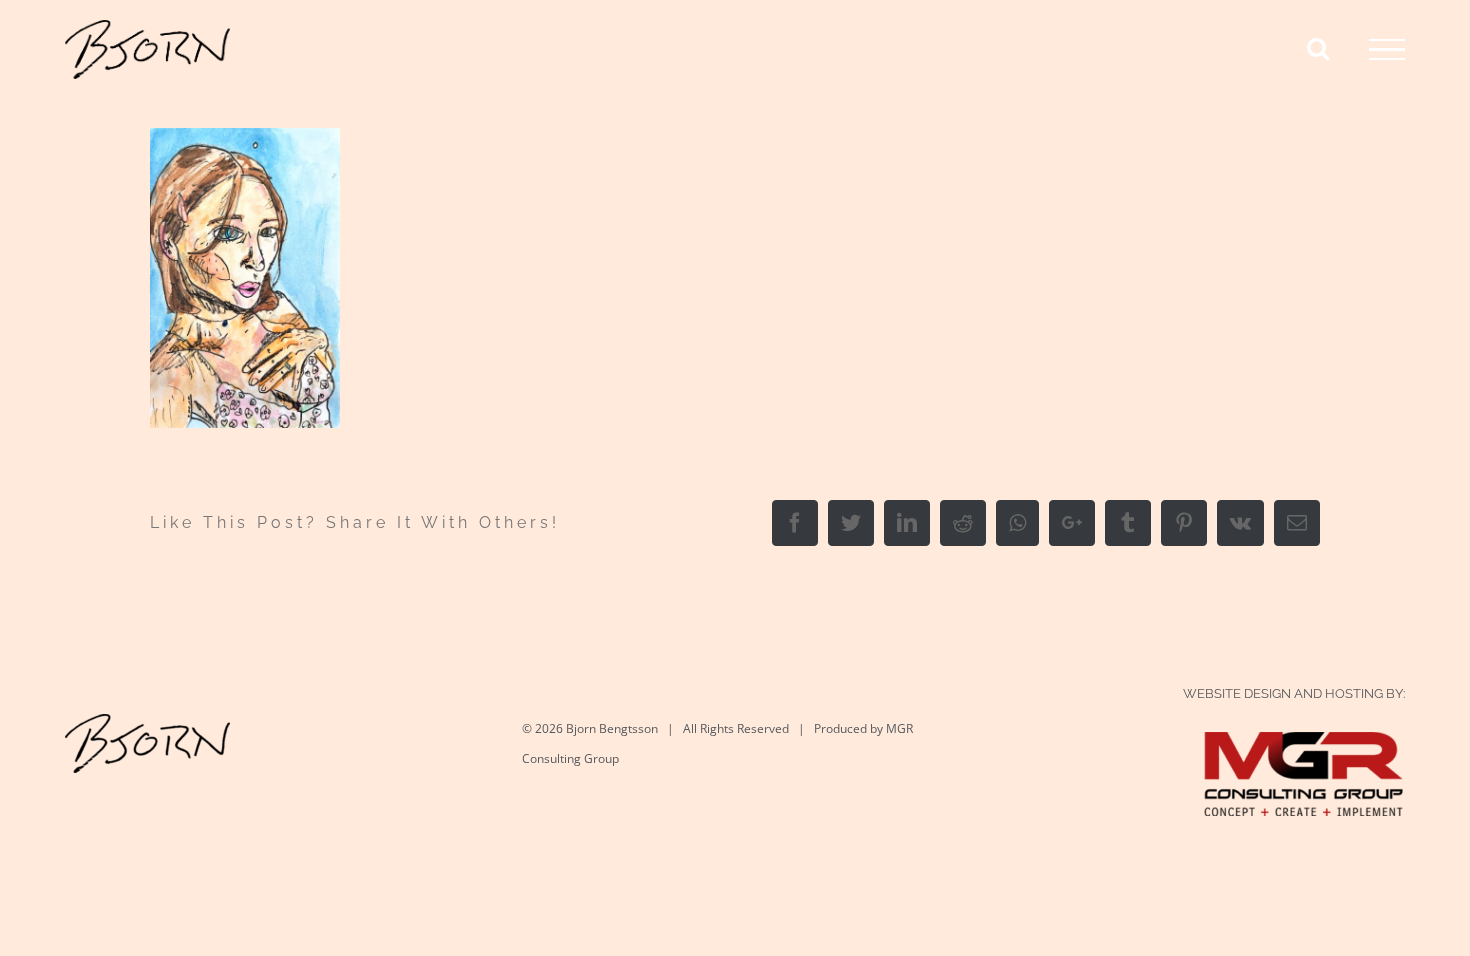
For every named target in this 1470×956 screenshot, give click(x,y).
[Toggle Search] (1318, 48)
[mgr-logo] (1304, 752)
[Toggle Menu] (1387, 50)
